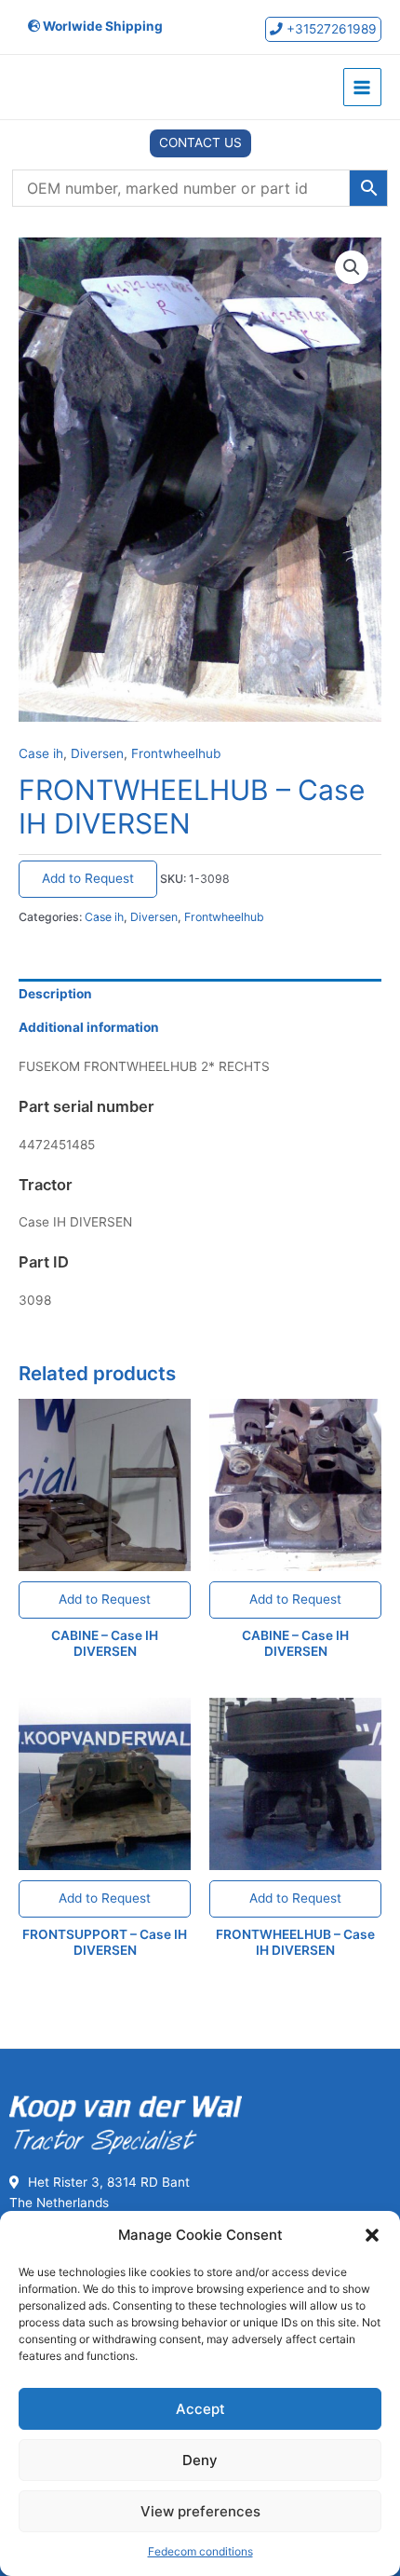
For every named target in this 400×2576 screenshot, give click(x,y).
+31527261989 (330, 29)
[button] (372, 2235)
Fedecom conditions (200, 2551)
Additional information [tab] (89, 1027)
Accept (200, 2409)
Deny (200, 2460)
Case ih (41, 753)
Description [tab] (55, 994)
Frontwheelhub (176, 753)
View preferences (200, 2511)
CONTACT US (200, 142)
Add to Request (88, 878)
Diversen (97, 753)
